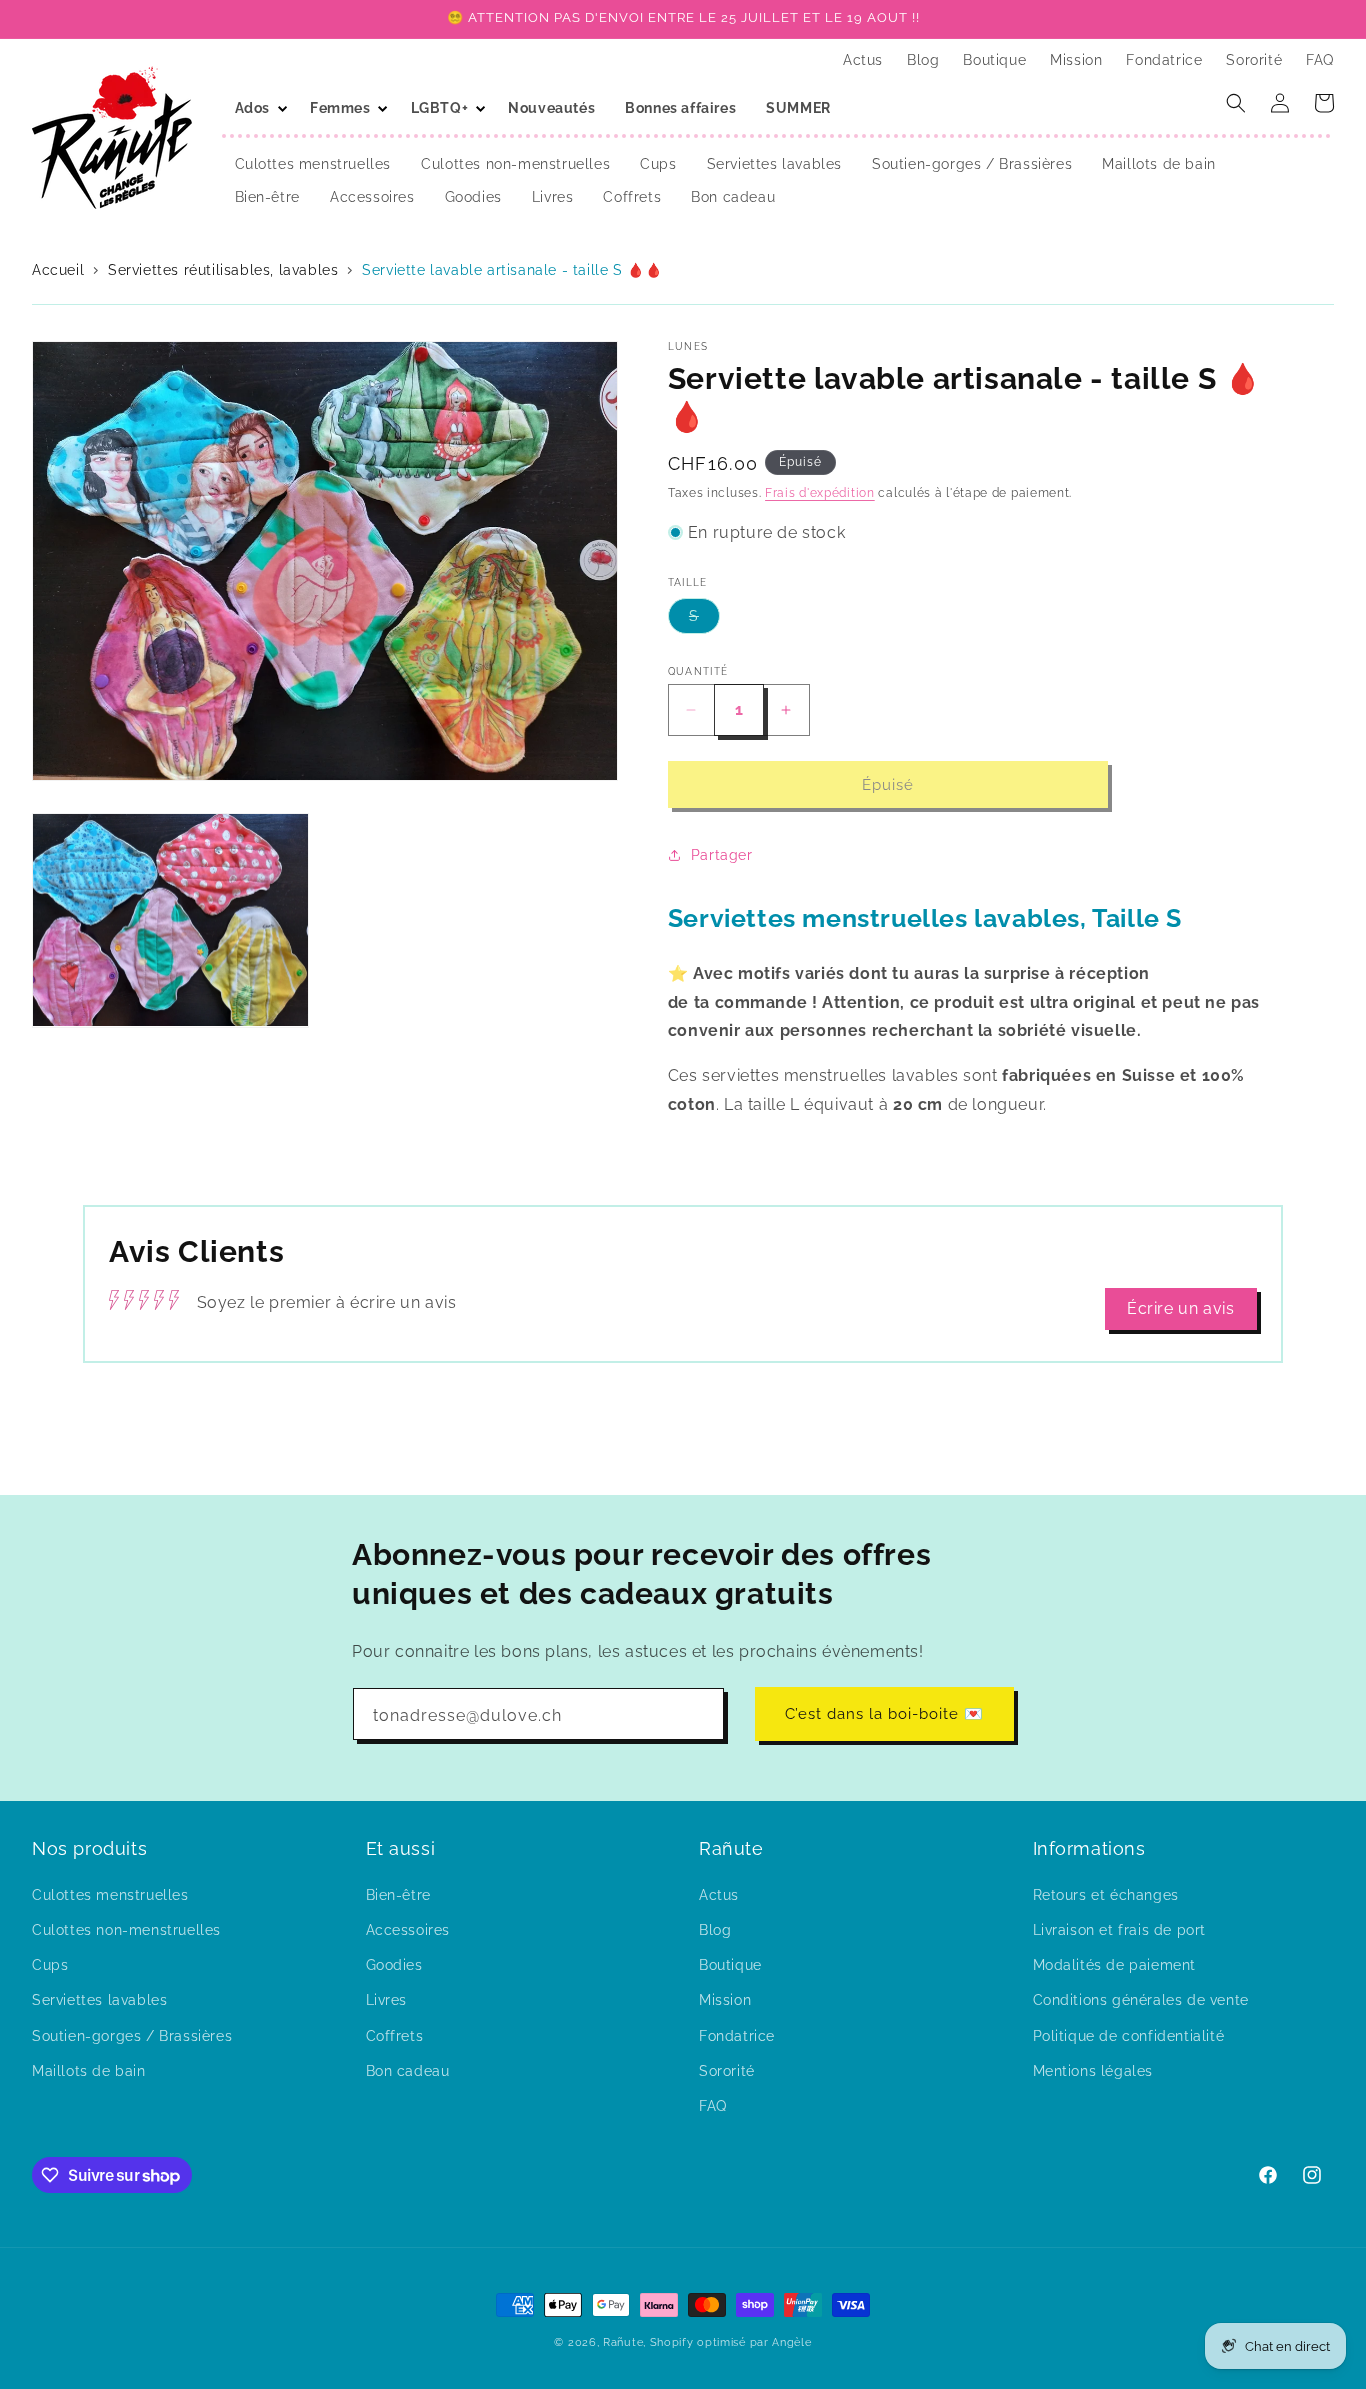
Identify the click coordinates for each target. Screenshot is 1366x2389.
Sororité (727, 2070)
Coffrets (395, 2035)
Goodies (394, 1964)
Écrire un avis (1180, 1308)
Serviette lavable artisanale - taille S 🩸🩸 (512, 270)
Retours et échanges (1106, 1894)
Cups (50, 1964)
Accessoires (408, 1929)
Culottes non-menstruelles (126, 1929)
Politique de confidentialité (1129, 2035)
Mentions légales (1093, 2070)
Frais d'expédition (820, 493)
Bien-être (398, 1894)
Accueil (60, 270)
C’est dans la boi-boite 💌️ (884, 1714)
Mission (725, 2000)
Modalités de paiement (1115, 1964)
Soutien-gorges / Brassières (132, 2035)
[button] (257, 108)
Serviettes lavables (99, 2000)
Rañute (623, 2342)
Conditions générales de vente (1141, 2000)
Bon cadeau (408, 2070)
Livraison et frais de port (1120, 1929)
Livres (387, 2000)
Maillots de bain (89, 2070)
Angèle (791, 2342)
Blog (715, 1929)
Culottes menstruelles (110, 1894)
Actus (719, 1894)
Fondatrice (737, 2035)
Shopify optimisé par (709, 2342)
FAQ (713, 2105)
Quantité (698, 671)
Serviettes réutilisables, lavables (223, 270)
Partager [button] (722, 855)
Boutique (730, 1964)
